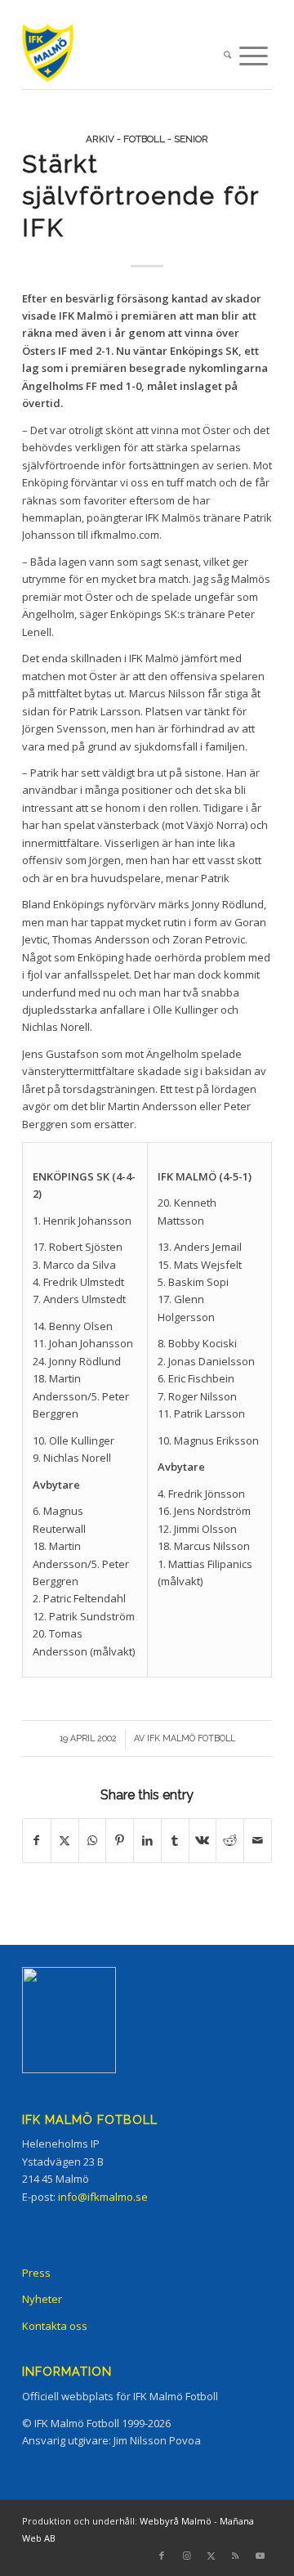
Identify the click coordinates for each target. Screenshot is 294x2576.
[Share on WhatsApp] (93, 1840)
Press (36, 2273)
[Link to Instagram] (186, 2556)
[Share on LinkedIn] (147, 1840)
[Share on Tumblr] (175, 1840)
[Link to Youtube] (260, 2556)
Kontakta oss (55, 2326)
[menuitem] (227, 56)
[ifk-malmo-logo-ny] (122, 56)
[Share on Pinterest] (120, 1840)
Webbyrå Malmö (176, 2521)
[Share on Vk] (203, 1840)
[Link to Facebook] (162, 2556)
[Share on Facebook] (37, 1840)
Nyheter (42, 2299)
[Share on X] (65, 1840)
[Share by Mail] (258, 1840)
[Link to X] (211, 2556)
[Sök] (227, 56)
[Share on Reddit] (230, 1840)
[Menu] (254, 56)
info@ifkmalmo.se (103, 2197)
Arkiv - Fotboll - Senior (147, 139)
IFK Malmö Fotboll (191, 1738)
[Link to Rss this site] (235, 2556)
